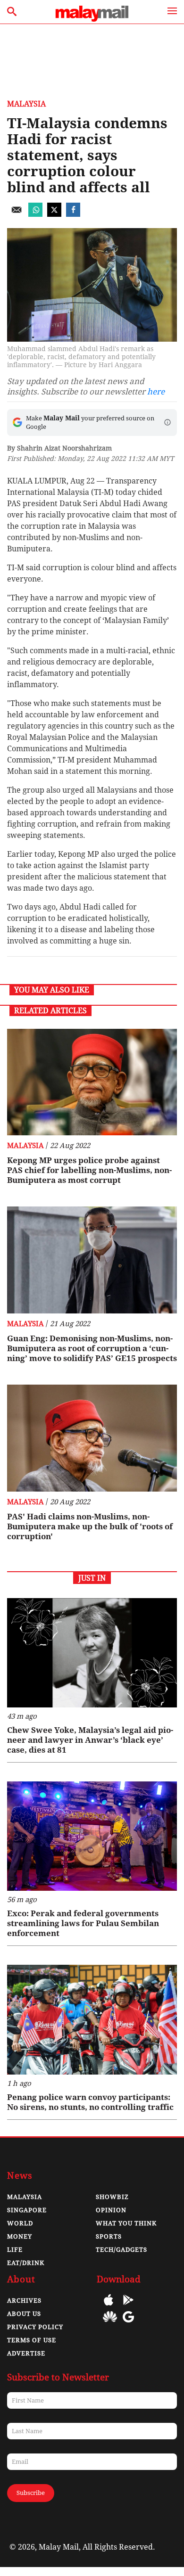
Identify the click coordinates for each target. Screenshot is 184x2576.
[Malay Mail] (92, 19)
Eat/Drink (26, 2263)
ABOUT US (24, 2314)
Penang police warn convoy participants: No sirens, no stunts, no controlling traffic (90, 2102)
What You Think (126, 2223)
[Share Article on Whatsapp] (35, 214)
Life (15, 2250)
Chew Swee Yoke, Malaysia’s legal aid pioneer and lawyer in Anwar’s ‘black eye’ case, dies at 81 (90, 1740)
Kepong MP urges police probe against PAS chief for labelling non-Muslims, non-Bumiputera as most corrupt (89, 1170)
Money (20, 2236)
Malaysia (26, 104)
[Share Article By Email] (17, 214)
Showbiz (112, 2197)
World (20, 2223)
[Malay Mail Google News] (128, 2324)
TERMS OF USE (32, 2340)
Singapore (27, 2210)
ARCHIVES (24, 2301)
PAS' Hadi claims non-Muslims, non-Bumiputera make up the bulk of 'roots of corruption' (90, 1526)
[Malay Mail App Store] (109, 2307)
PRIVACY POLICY (35, 2327)
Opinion (111, 2210)
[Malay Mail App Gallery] (110, 2324)
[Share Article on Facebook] (73, 214)
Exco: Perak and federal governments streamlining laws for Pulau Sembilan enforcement (83, 1923)
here (156, 392)
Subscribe (31, 2493)
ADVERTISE (26, 2353)
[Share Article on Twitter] (54, 214)
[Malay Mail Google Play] (128, 2307)
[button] (167, 422)
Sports (109, 2236)
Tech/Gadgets (121, 2250)
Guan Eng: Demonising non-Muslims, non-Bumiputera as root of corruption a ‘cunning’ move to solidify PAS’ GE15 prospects (92, 1348)
